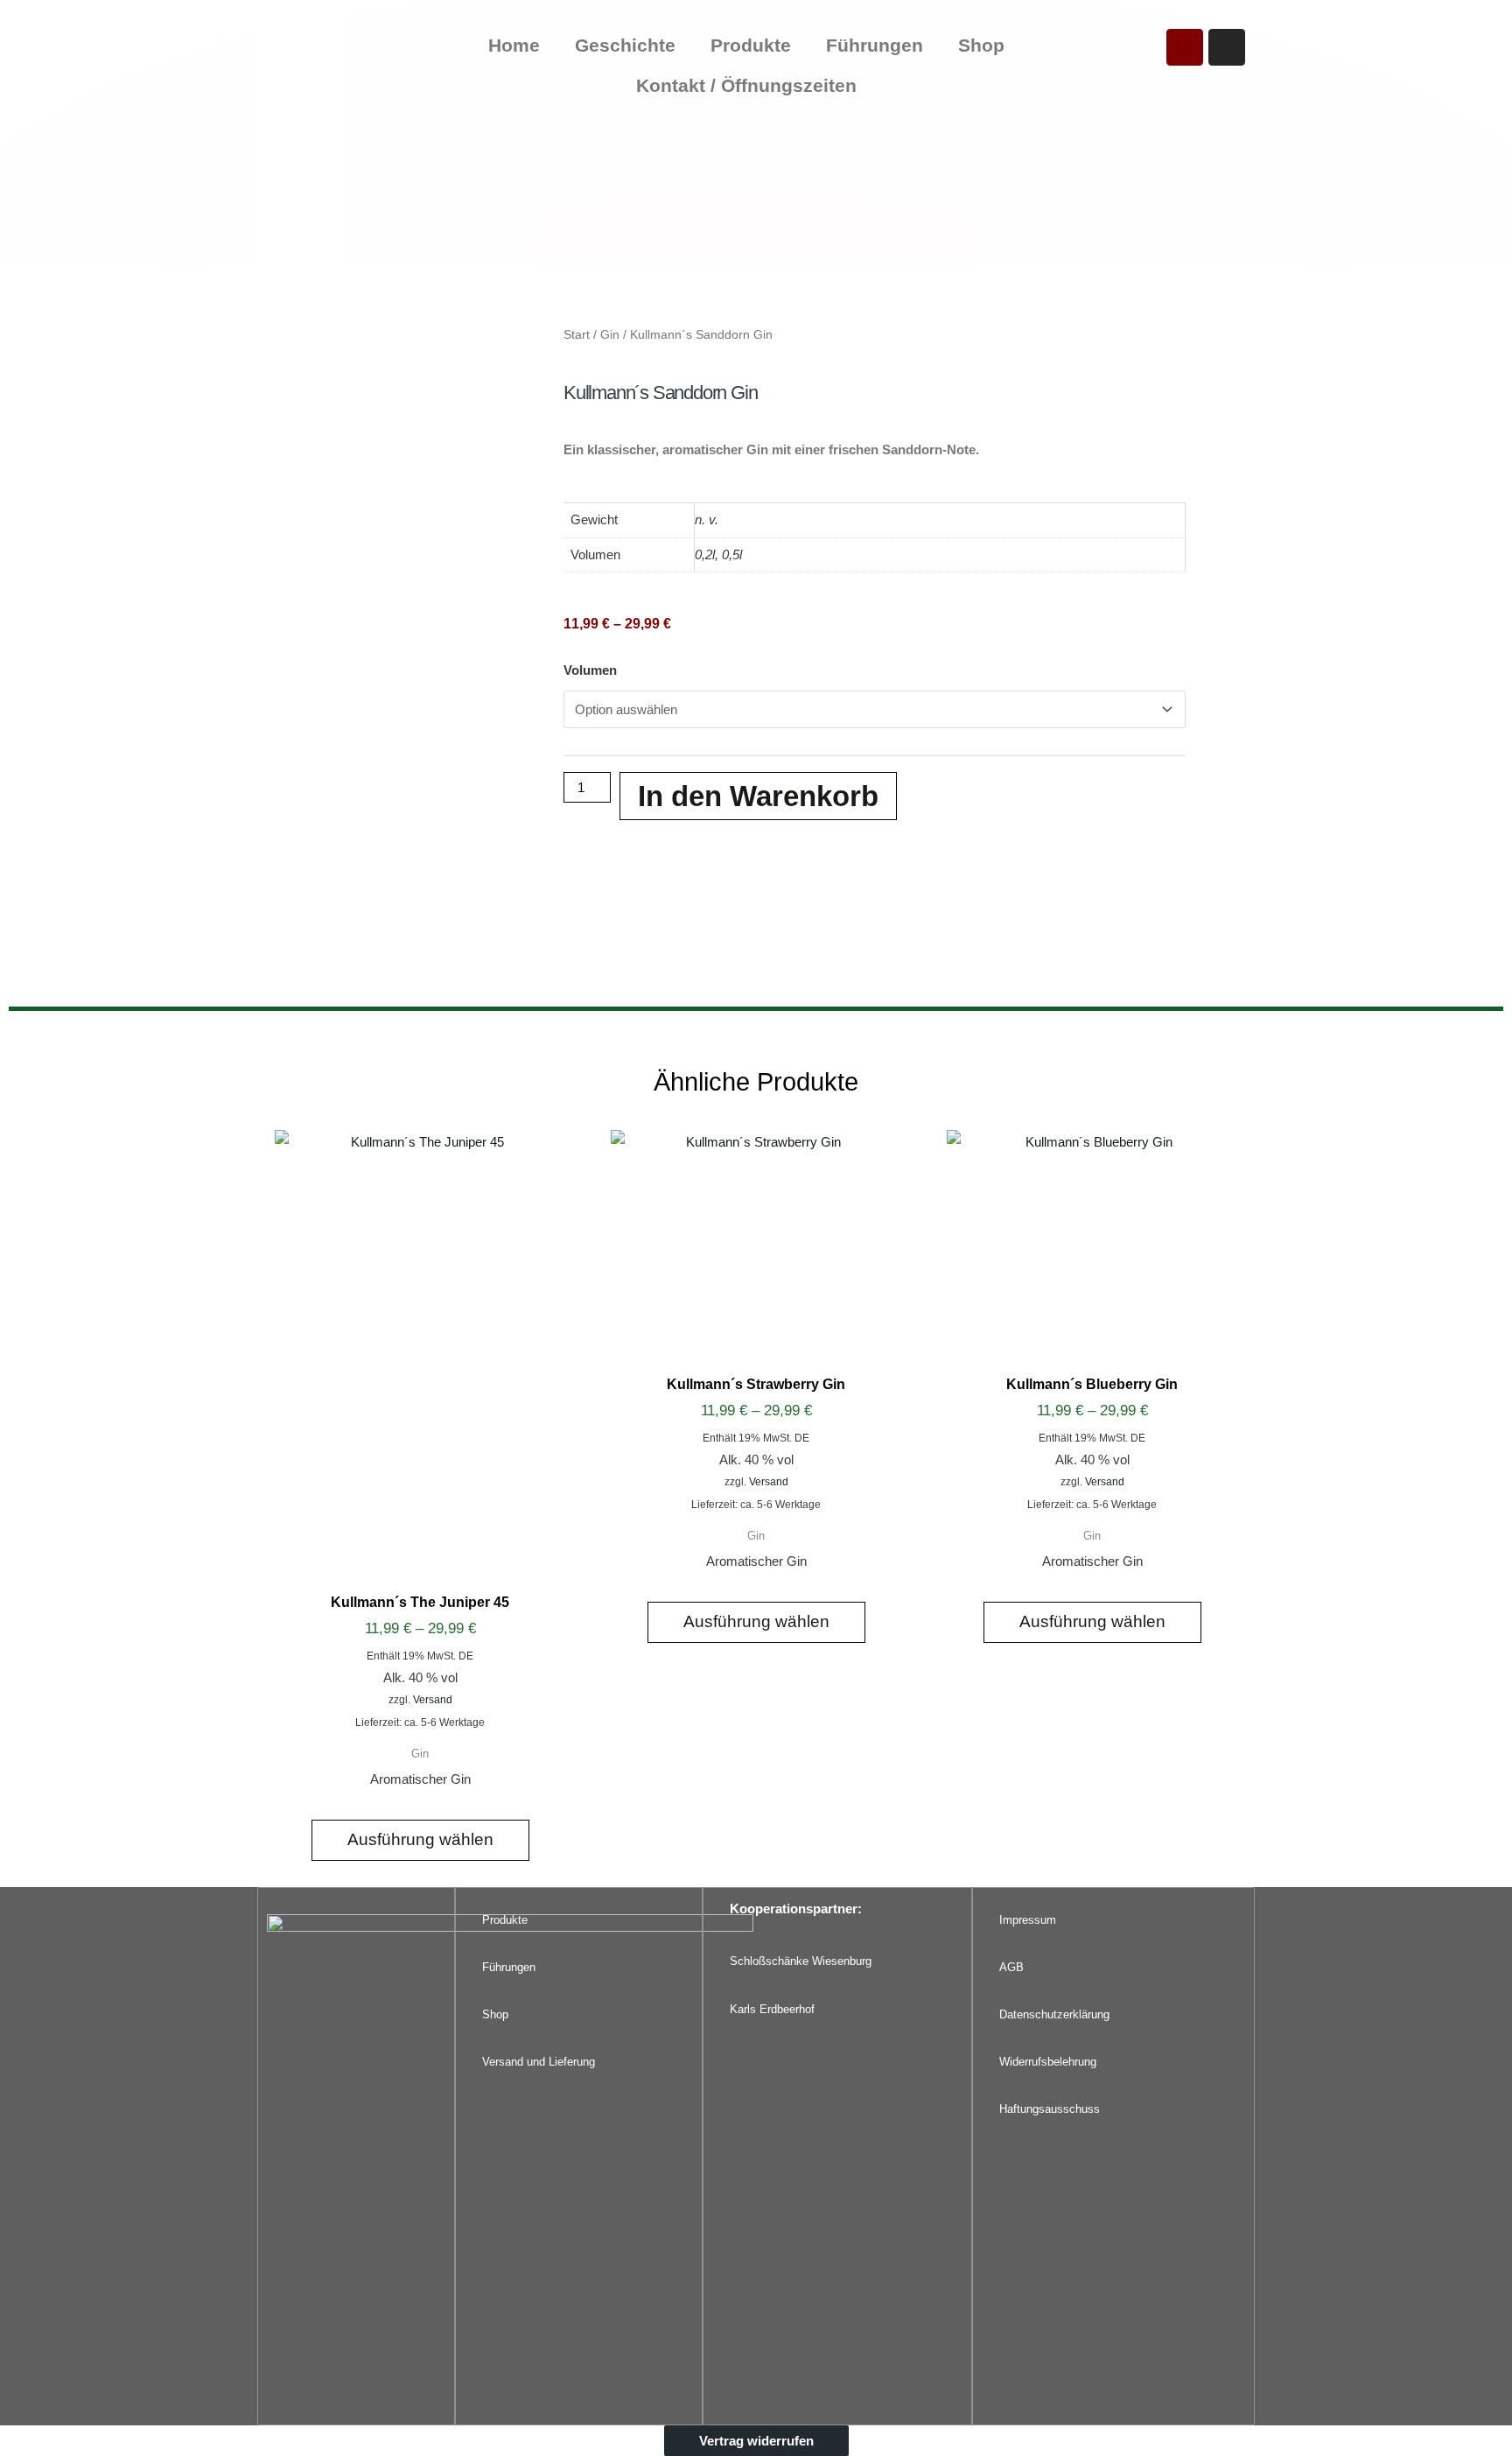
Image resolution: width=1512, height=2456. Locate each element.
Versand (433, 1700)
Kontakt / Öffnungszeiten (746, 85)
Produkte (751, 45)
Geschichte (625, 45)
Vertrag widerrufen (756, 2441)
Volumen (590, 670)
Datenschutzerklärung (1054, 2014)
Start (577, 335)
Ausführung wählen (420, 1839)
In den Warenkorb (758, 796)
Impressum (1028, 1920)
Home (514, 45)
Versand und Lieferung (539, 2062)
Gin (610, 335)
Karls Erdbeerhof (772, 2009)
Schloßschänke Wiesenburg (801, 1961)
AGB (1011, 1967)
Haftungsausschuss (1050, 2109)
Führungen (875, 45)
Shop (981, 45)
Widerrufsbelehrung (1048, 2062)
